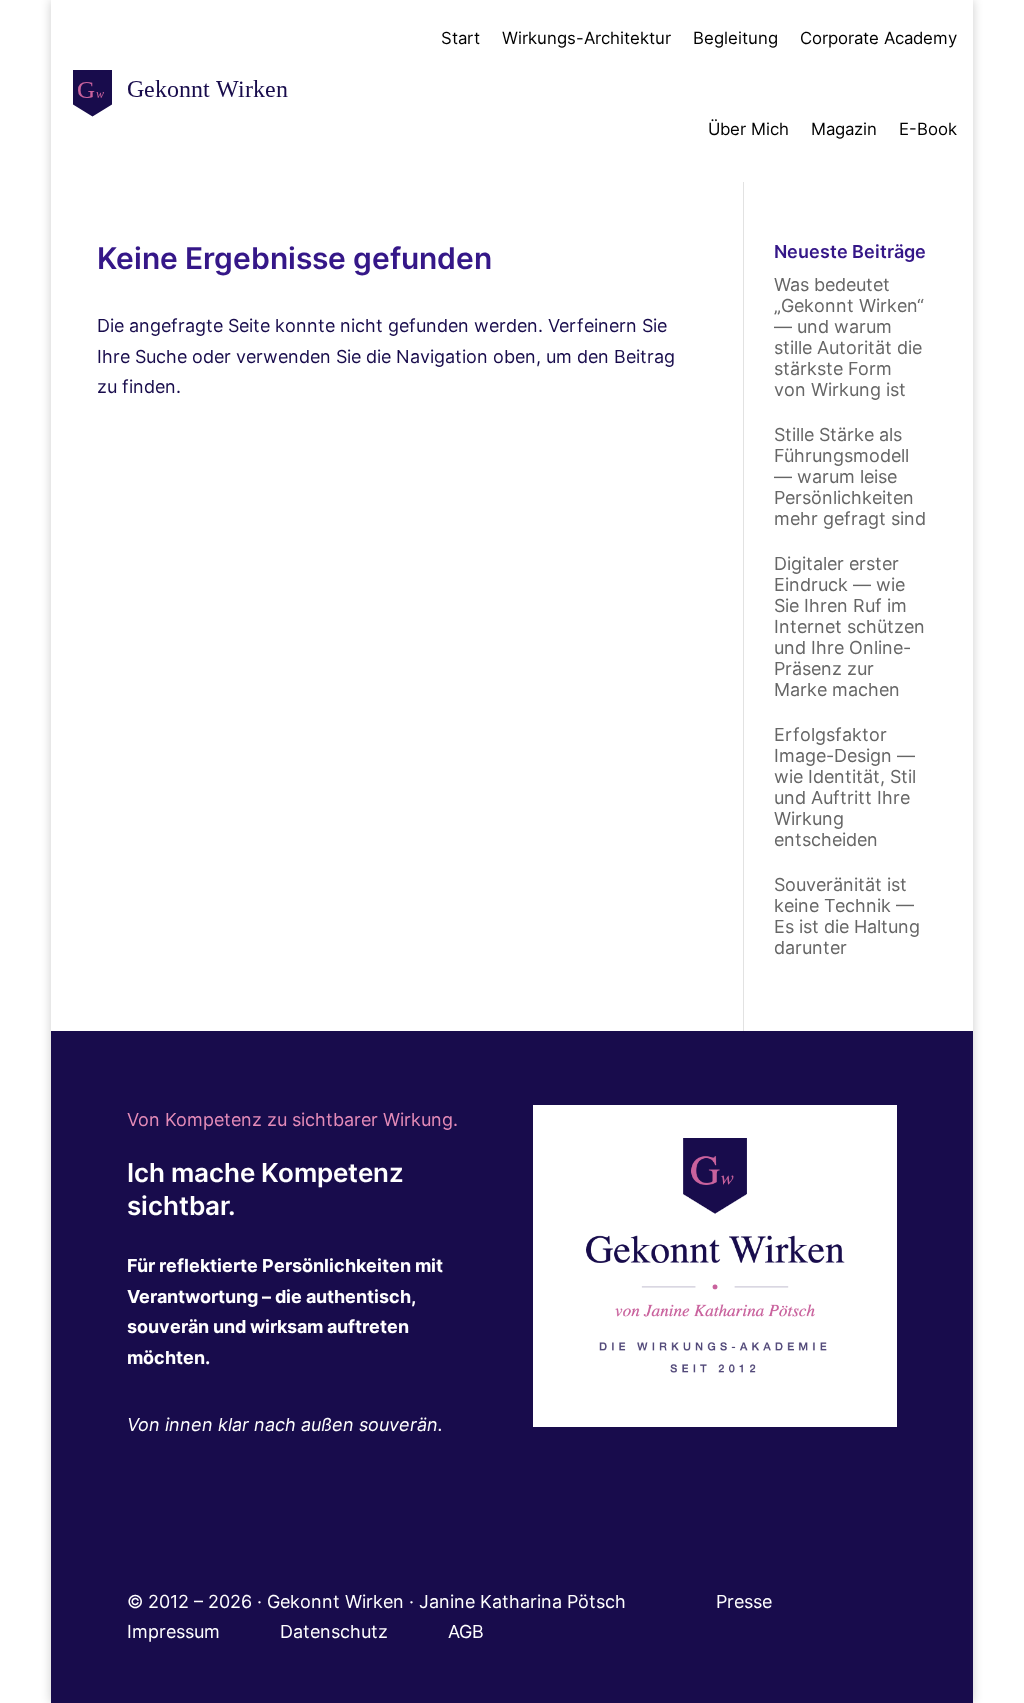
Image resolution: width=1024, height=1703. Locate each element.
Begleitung (735, 38)
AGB (466, 1631)
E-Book (928, 129)
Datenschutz (364, 1631)
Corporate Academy (878, 38)
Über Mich (748, 129)
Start (460, 38)
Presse (746, 1601)
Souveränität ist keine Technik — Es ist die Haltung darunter (847, 916)
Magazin (844, 129)
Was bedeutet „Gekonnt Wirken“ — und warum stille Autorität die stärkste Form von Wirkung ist (849, 337)
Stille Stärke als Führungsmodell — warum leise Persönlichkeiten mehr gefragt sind (850, 476)
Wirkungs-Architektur (586, 38)
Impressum (203, 1631)
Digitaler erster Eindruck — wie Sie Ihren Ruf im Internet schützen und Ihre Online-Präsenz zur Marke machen (849, 626)
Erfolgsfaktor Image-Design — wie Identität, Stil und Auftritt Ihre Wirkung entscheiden (845, 787)
